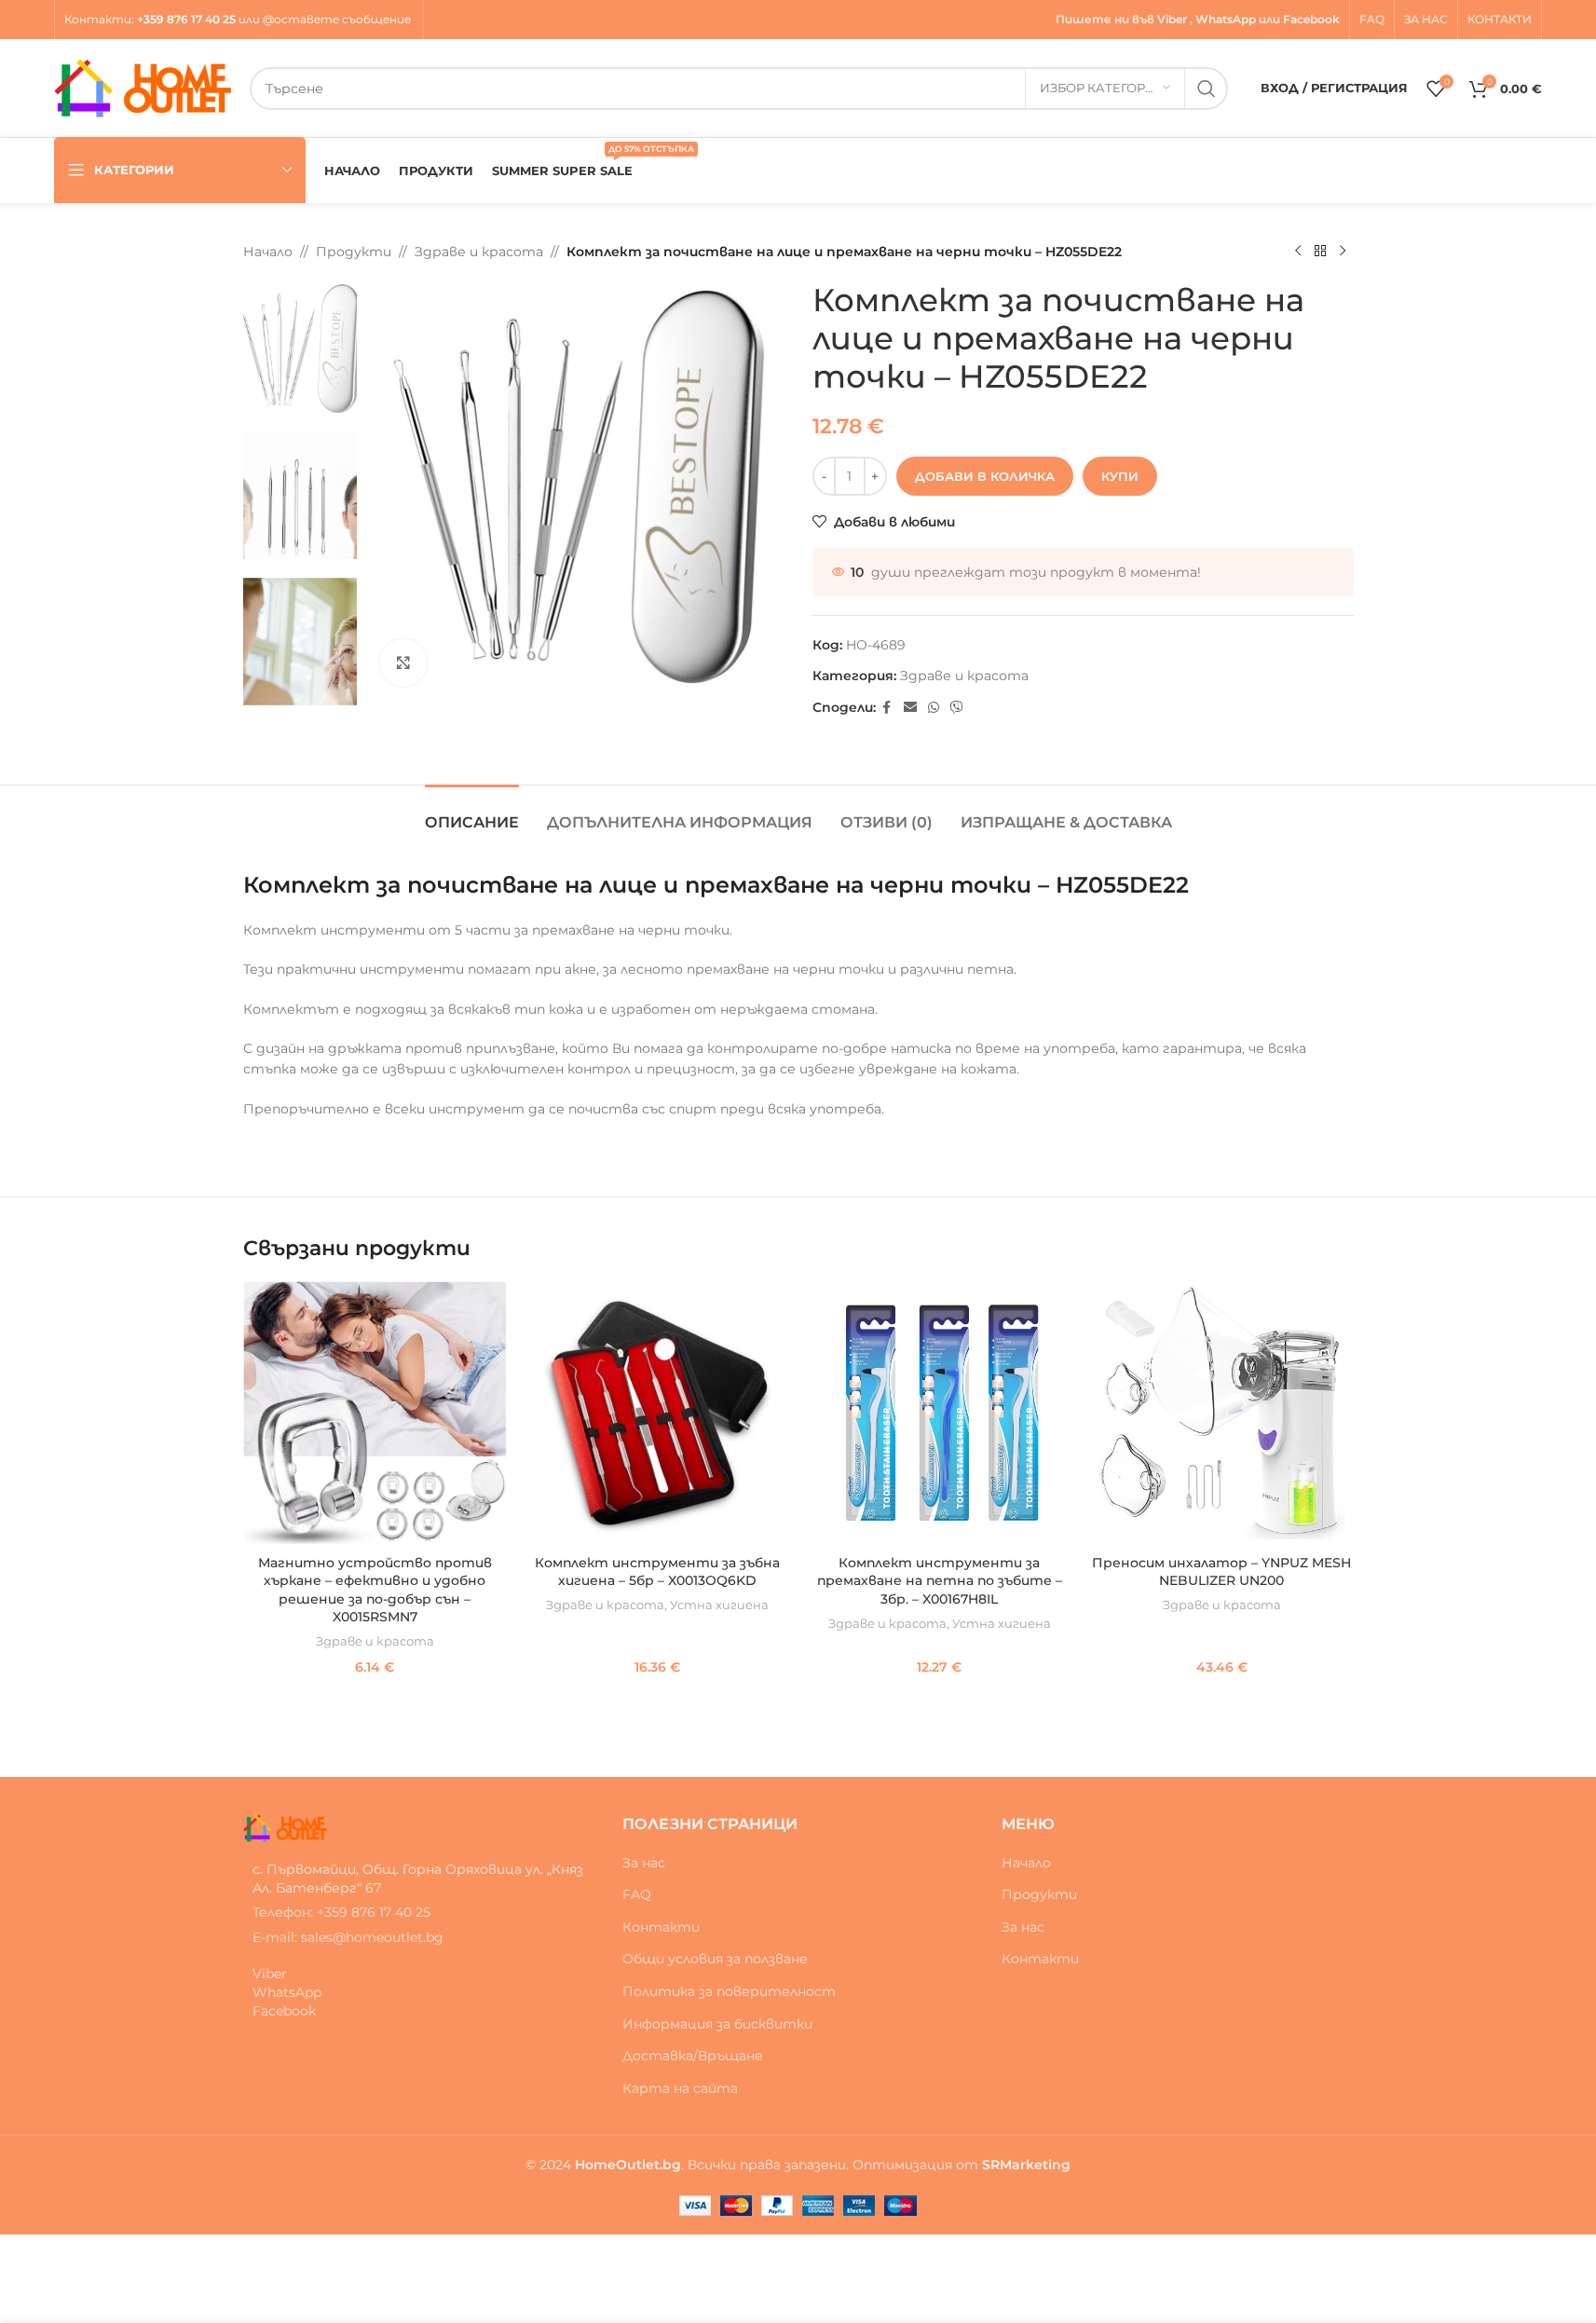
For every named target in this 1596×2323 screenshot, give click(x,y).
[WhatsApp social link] (934, 708)
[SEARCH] (1207, 89)
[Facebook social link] (887, 708)
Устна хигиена (719, 1605)
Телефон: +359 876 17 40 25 (341, 1912)
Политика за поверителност (729, 1991)
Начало (268, 252)
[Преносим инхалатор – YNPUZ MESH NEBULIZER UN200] (1222, 1413)
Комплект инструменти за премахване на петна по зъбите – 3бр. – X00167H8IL (940, 1581)
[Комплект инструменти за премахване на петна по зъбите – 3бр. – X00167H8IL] (940, 1413)
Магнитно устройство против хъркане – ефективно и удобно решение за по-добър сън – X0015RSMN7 (375, 1590)
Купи (1120, 476)
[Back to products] (1320, 252)
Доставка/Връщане (693, 2056)
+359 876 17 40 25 (186, 19)
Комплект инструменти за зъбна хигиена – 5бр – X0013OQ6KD (657, 1572)
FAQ (637, 1894)
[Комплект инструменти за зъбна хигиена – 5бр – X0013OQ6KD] (657, 1413)
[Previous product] (1298, 252)
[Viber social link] (957, 708)
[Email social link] (910, 708)
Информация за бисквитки (717, 2024)
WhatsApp (1226, 19)
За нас (644, 1863)
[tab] (472, 813)
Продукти (354, 252)
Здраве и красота (479, 252)
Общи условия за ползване (715, 1959)
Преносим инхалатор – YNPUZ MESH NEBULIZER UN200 (1221, 1572)
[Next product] (1343, 252)
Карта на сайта (680, 2088)
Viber (1172, 19)
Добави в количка (985, 476)
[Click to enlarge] (403, 663)
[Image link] (285, 1827)
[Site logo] (143, 87)
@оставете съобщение (338, 19)
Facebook (1311, 19)
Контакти (98, 19)
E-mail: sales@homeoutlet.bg (348, 1937)
